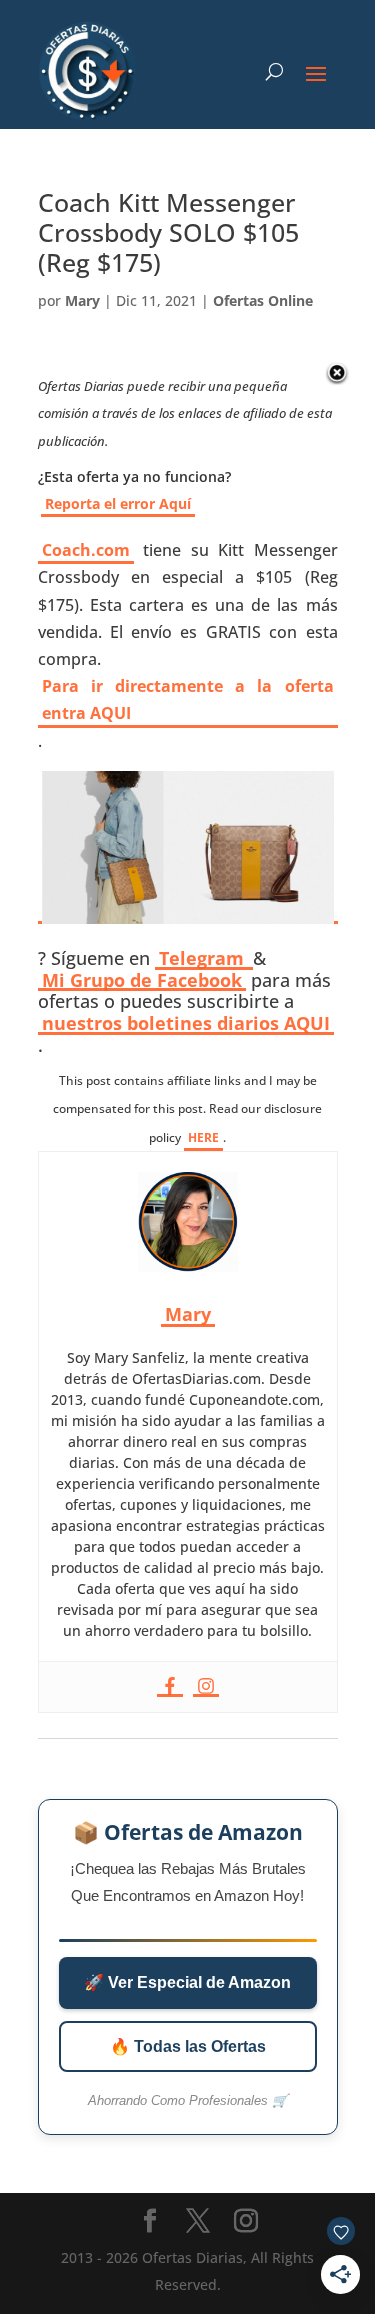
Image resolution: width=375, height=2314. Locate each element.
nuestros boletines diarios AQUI (186, 1024)
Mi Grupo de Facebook (142, 981)
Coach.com (86, 550)
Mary (82, 300)
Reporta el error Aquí (118, 503)
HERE (203, 1137)
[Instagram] (206, 1687)
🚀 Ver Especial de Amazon (187, 1982)
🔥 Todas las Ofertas (188, 2046)
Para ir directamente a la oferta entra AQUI (188, 699)
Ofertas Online (263, 300)
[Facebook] (170, 1687)
